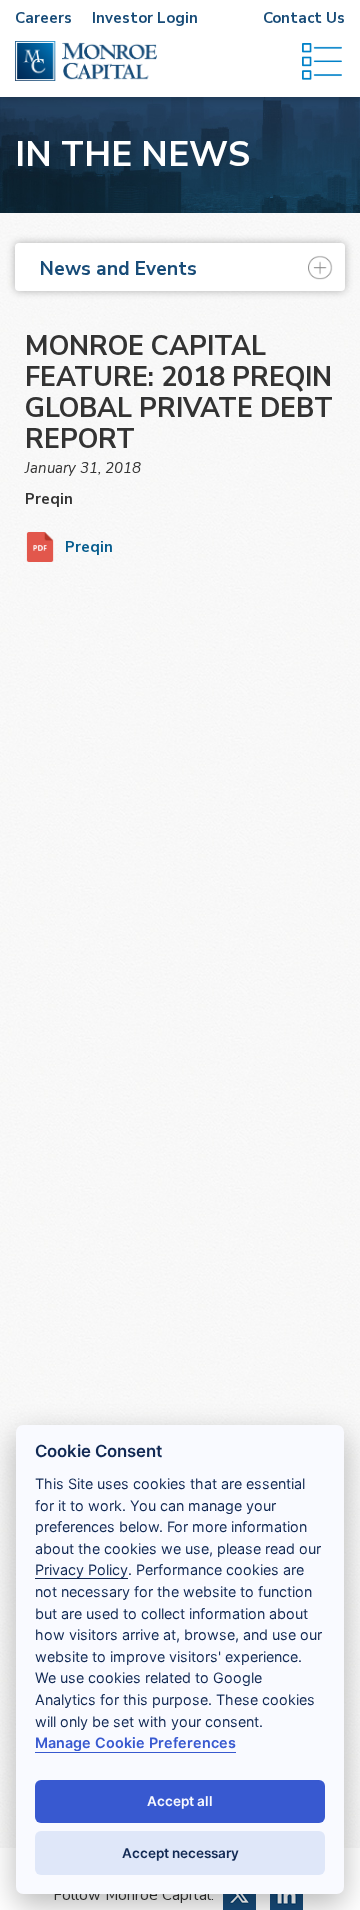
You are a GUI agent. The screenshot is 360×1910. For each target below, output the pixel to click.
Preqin (89, 547)
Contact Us (304, 18)
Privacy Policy (81, 1569)
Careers (43, 18)
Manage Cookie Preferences (135, 1742)
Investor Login (145, 18)
